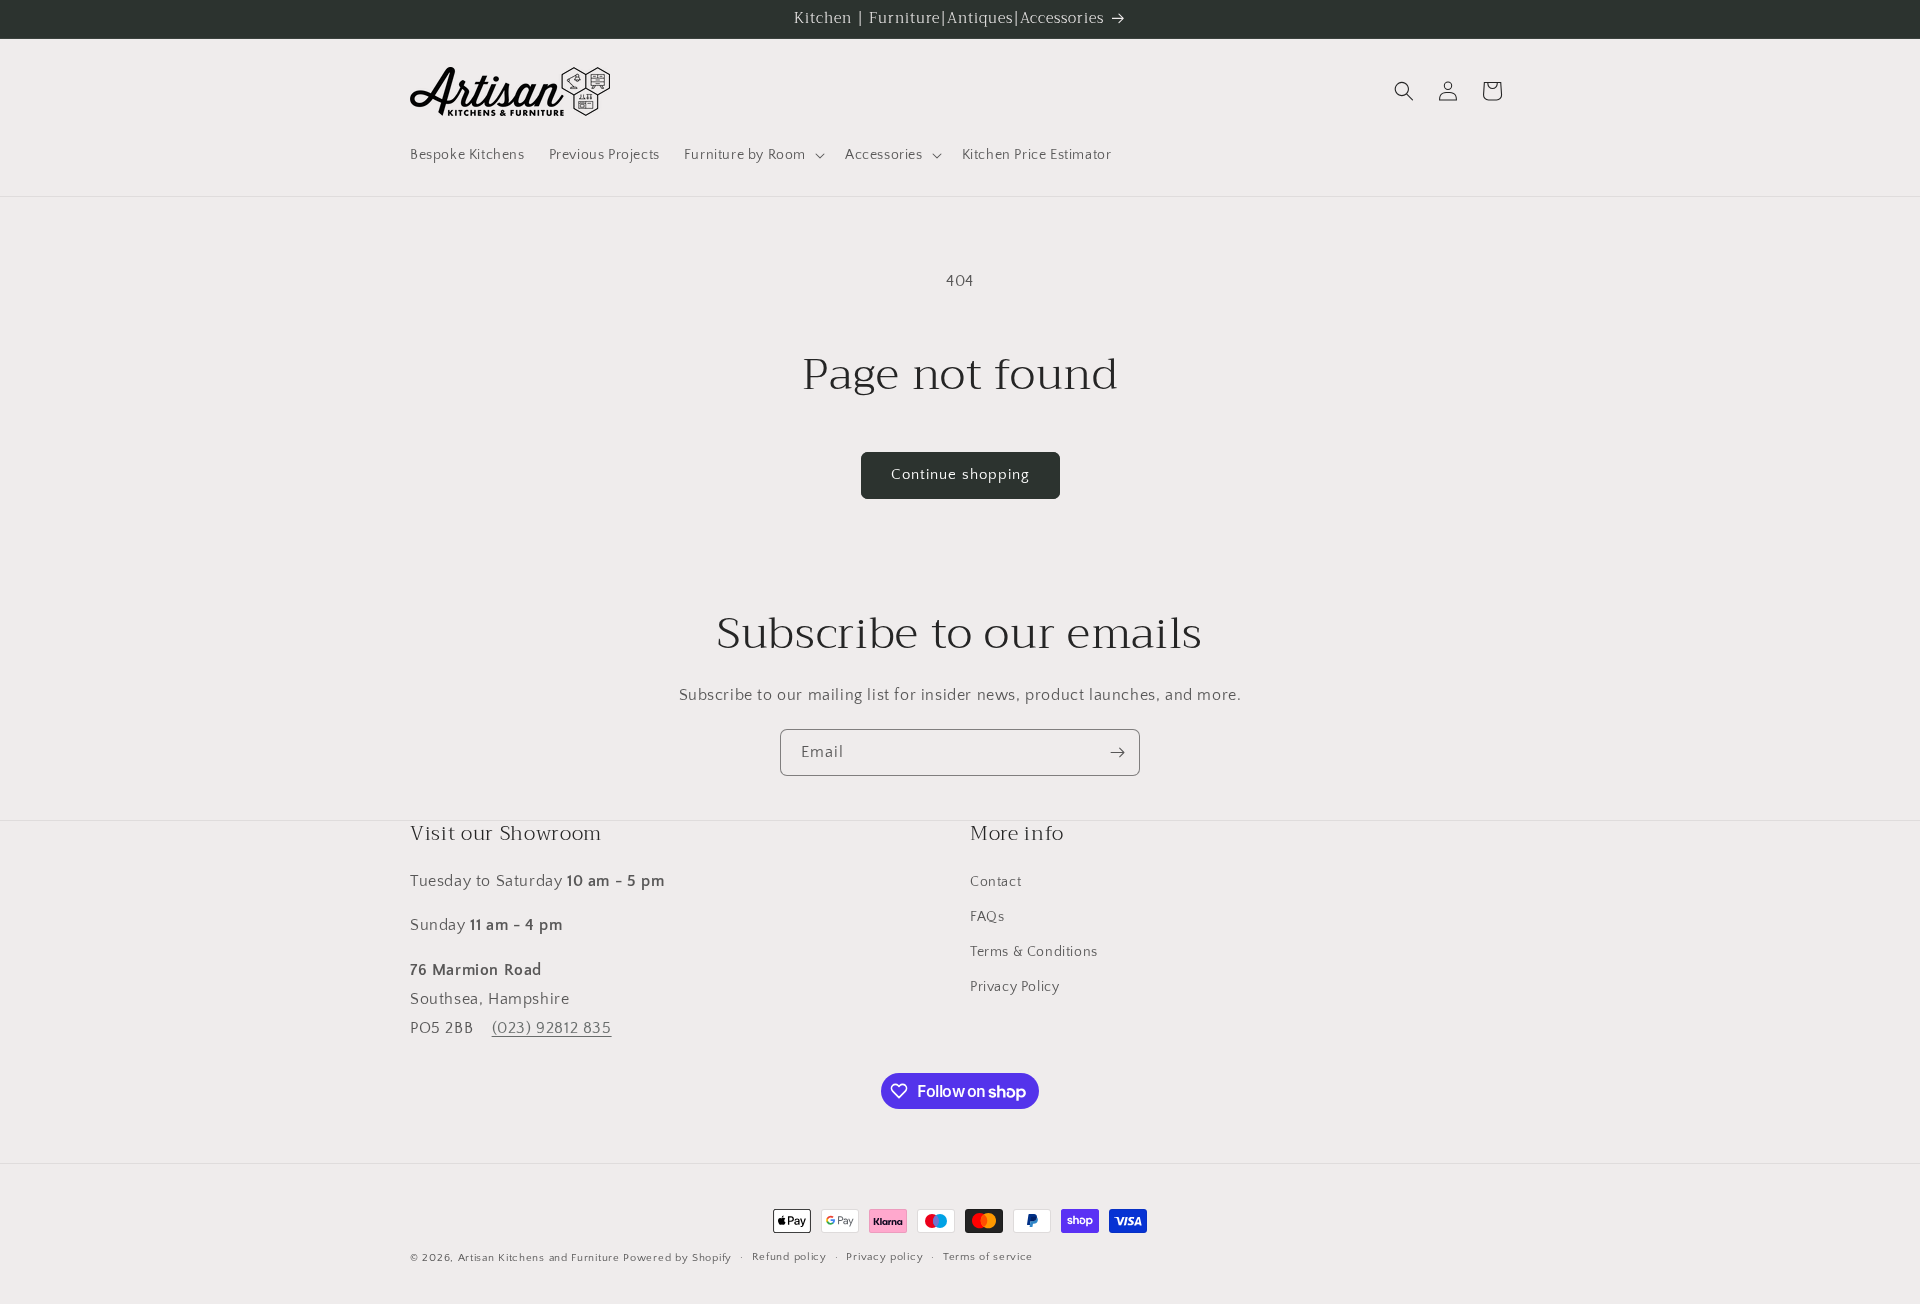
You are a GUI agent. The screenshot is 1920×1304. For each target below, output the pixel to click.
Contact (995, 882)
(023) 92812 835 (552, 1028)
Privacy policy (884, 1257)
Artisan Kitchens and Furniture (539, 1258)
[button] (752, 155)
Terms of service (988, 1257)
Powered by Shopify (677, 1258)
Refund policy (789, 1257)
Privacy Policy (1014, 987)
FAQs (987, 917)
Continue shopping (960, 474)
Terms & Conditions (1034, 952)
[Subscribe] (1117, 752)
